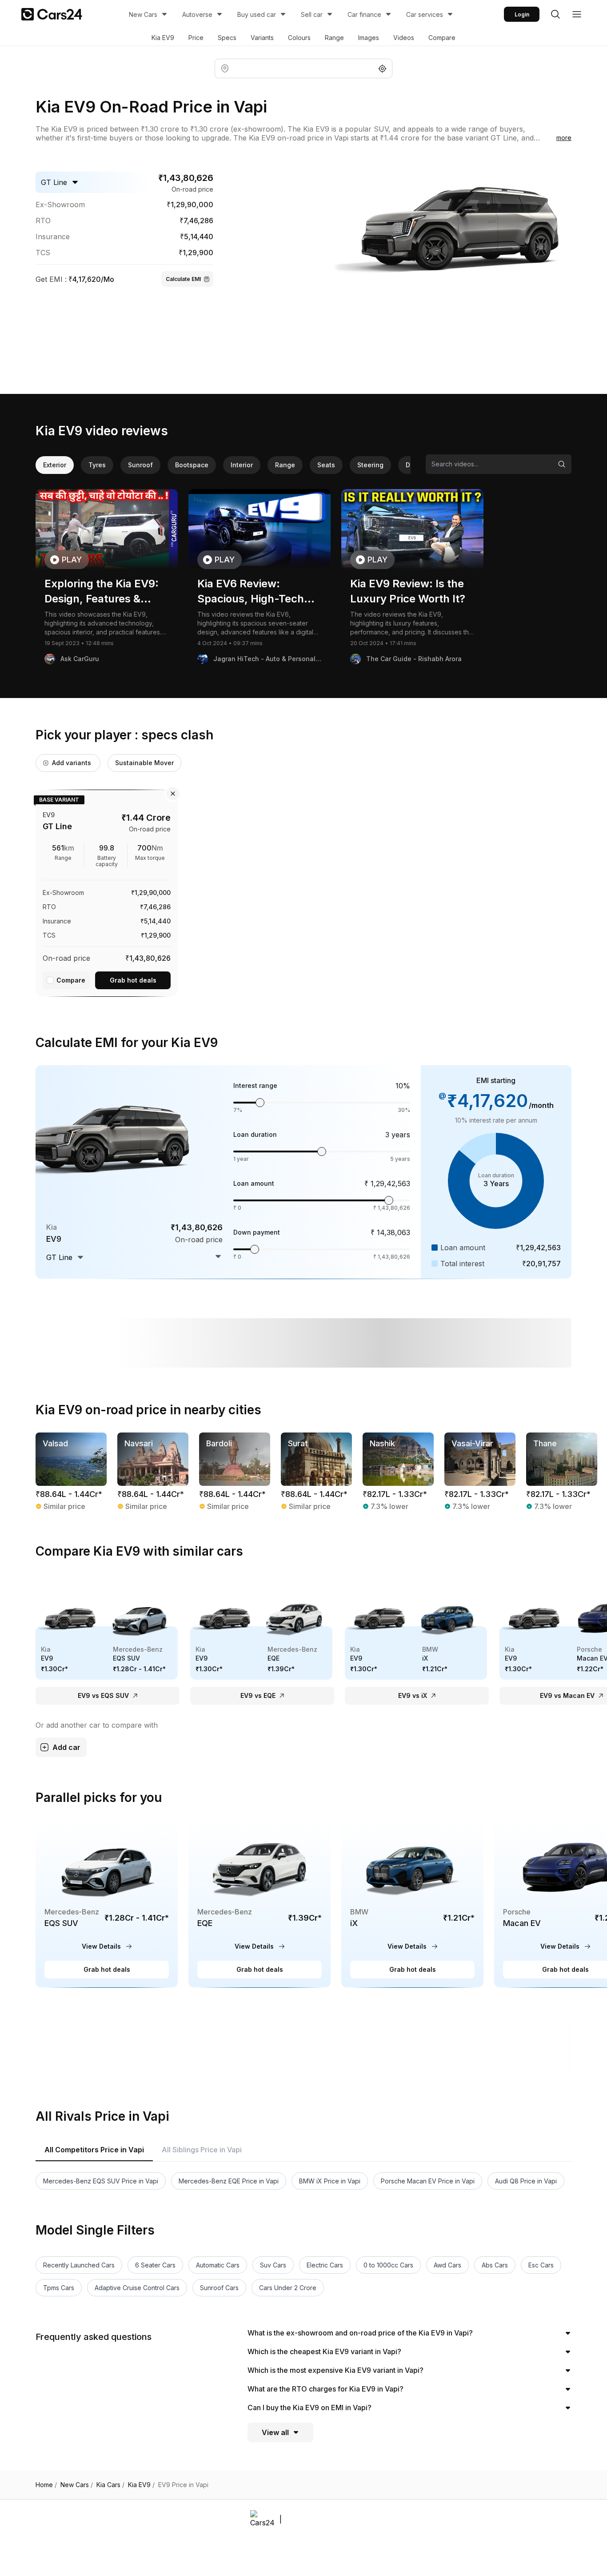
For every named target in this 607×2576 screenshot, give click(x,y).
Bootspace (192, 465)
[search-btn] (555, 14)
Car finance (364, 14)
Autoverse (197, 14)
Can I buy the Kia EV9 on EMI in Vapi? (309, 2407)
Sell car (312, 14)
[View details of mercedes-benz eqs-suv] (107, 1904)
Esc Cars (541, 2265)
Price (196, 38)
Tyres (97, 465)
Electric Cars (325, 2265)
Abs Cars (495, 2265)
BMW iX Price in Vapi (330, 2181)
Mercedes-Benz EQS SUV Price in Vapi (101, 2181)
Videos (404, 38)
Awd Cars (447, 2265)
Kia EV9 (163, 38)
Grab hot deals (133, 980)
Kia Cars (110, 2485)
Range (334, 38)
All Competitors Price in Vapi (94, 2150)
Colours (299, 38)
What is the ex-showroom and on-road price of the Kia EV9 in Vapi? (360, 2333)
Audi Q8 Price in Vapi (526, 2181)
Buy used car (257, 14)
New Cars (143, 14)
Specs (227, 38)
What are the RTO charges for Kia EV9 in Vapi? (325, 2389)
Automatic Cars (218, 2265)
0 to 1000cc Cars (388, 2265)
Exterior (55, 465)
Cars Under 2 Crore (288, 2288)
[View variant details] (107, 891)
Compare (442, 38)
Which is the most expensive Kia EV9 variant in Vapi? (335, 2370)
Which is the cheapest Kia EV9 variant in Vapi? (324, 2351)
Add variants (72, 763)
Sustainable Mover (144, 763)
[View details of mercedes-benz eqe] (260, 1904)
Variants (262, 38)
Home (46, 2485)
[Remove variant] (173, 794)
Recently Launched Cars (79, 2265)
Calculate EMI (183, 279)
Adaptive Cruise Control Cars (137, 2288)
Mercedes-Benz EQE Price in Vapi (229, 2181)
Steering (370, 465)
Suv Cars (273, 2265)
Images (369, 38)
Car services (425, 14)
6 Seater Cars (155, 2265)
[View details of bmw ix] (412, 1904)
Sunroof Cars (219, 2288)
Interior (242, 465)
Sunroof (140, 465)
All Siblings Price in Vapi (202, 2150)
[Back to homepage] (52, 14)
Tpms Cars (59, 2288)
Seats (326, 465)
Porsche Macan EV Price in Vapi (428, 2181)
